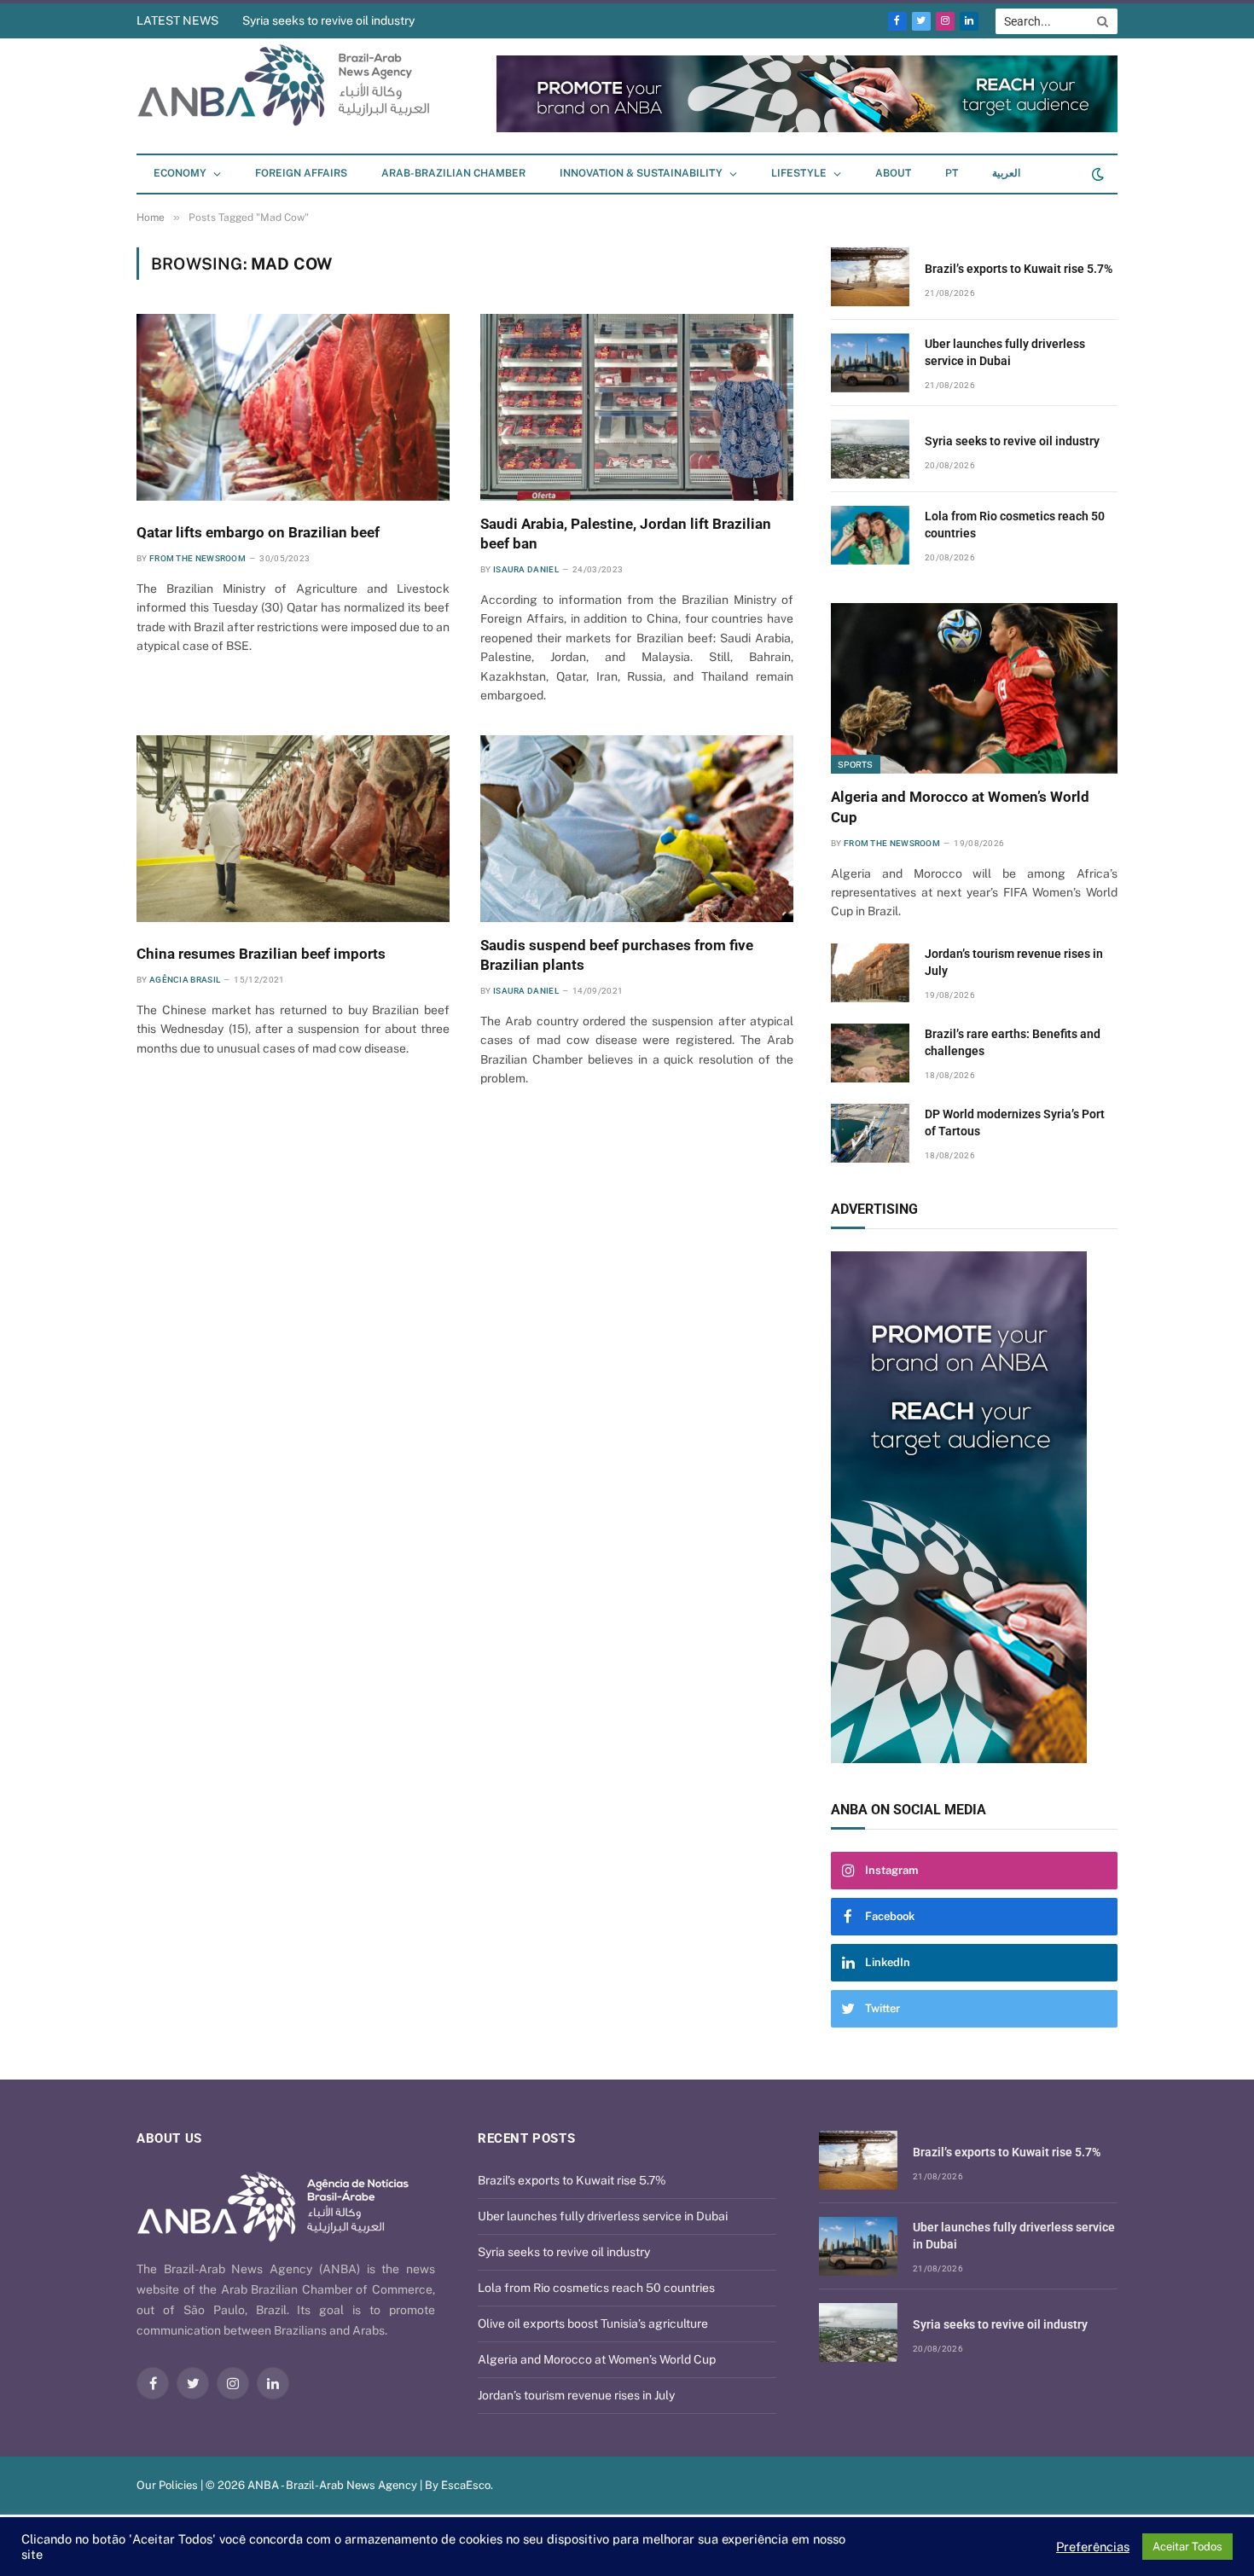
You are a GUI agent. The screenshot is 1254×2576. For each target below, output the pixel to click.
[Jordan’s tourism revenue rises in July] (870, 973)
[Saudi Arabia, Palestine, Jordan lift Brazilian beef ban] (637, 407)
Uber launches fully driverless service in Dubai (1005, 352)
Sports (856, 764)
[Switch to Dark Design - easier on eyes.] (1096, 174)
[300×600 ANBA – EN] (974, 1507)
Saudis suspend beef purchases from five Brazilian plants (617, 955)
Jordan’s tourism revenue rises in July (1014, 962)
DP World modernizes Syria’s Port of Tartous (1015, 1123)
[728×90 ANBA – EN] (807, 128)
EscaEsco (466, 2485)
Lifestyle (799, 173)
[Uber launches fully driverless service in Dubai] (870, 363)
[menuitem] (952, 174)
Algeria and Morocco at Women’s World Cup (960, 806)
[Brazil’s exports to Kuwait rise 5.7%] (870, 277)
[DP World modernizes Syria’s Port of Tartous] (870, 1133)
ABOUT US (169, 2138)
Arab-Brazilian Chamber (453, 173)
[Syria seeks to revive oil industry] (870, 449)
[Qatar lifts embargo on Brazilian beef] (293, 407)
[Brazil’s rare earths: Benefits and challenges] (870, 1053)
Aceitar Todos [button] (1187, 2547)
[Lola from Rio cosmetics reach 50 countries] (870, 535)
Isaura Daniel (526, 569)
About (893, 173)
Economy (180, 173)
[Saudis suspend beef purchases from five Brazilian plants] (637, 828)
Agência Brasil (185, 980)
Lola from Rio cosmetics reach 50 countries (1015, 525)
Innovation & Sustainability (641, 173)
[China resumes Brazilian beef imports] (293, 828)
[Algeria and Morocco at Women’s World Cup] (974, 688)
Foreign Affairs (301, 173)
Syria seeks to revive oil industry (328, 20)
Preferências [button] (1093, 2547)
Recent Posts (526, 2138)
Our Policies (167, 2485)
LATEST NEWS (177, 20)
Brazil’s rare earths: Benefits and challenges (1013, 1042)
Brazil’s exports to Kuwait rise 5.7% (1019, 269)
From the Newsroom (197, 558)
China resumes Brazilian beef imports (261, 954)
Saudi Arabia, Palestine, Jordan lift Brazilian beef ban (626, 534)
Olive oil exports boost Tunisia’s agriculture (593, 2324)
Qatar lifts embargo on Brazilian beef (258, 532)
